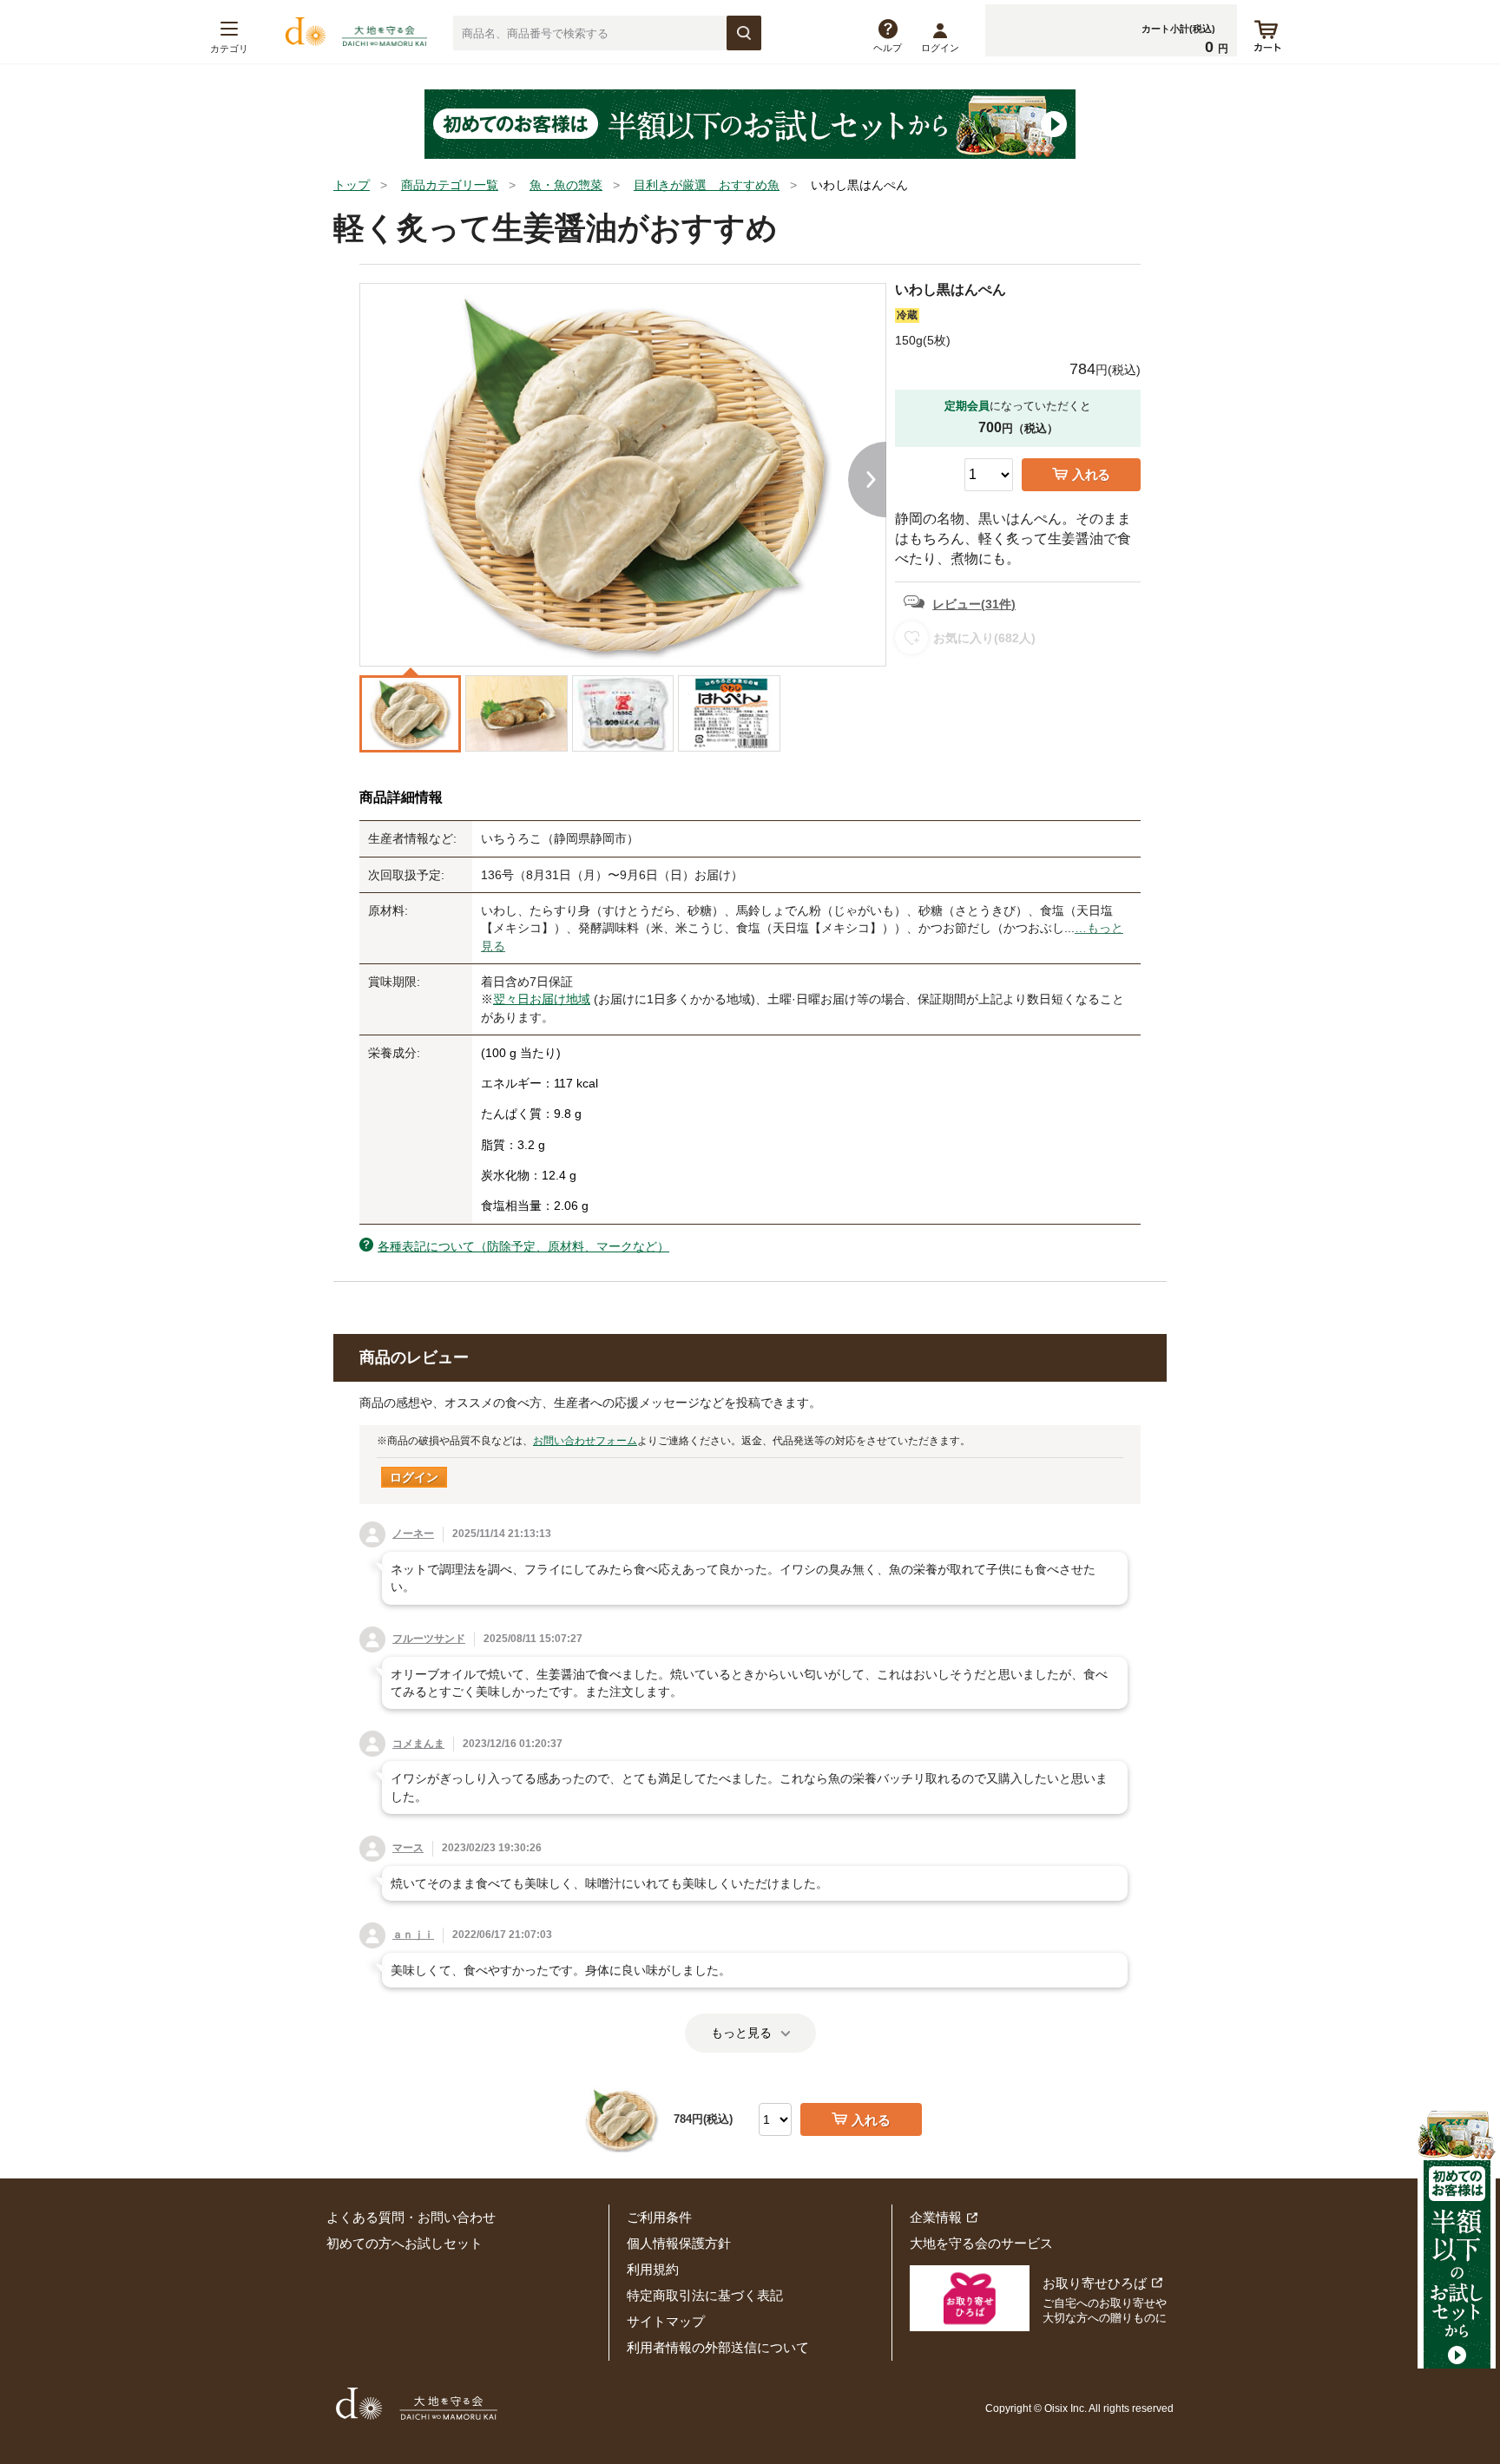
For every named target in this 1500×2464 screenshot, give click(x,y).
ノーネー (413, 1534)
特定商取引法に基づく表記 (705, 2295)
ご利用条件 (659, 2217)
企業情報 (936, 2217)
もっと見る (741, 2033)
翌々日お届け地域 (542, 999)
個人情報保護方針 (679, 2243)
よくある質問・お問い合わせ (411, 2217)
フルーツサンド (429, 1639)
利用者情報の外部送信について (718, 2347)
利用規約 (653, 2269)
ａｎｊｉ (413, 1935)
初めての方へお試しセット (405, 2243)
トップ (352, 185)
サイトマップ (666, 2321)
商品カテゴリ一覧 (450, 185)
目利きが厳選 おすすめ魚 (707, 185)
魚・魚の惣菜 (566, 185)
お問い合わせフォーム (585, 1441)
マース (408, 1848)
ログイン (940, 48)
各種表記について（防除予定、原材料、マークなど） (523, 1246)
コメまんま (418, 1744)
